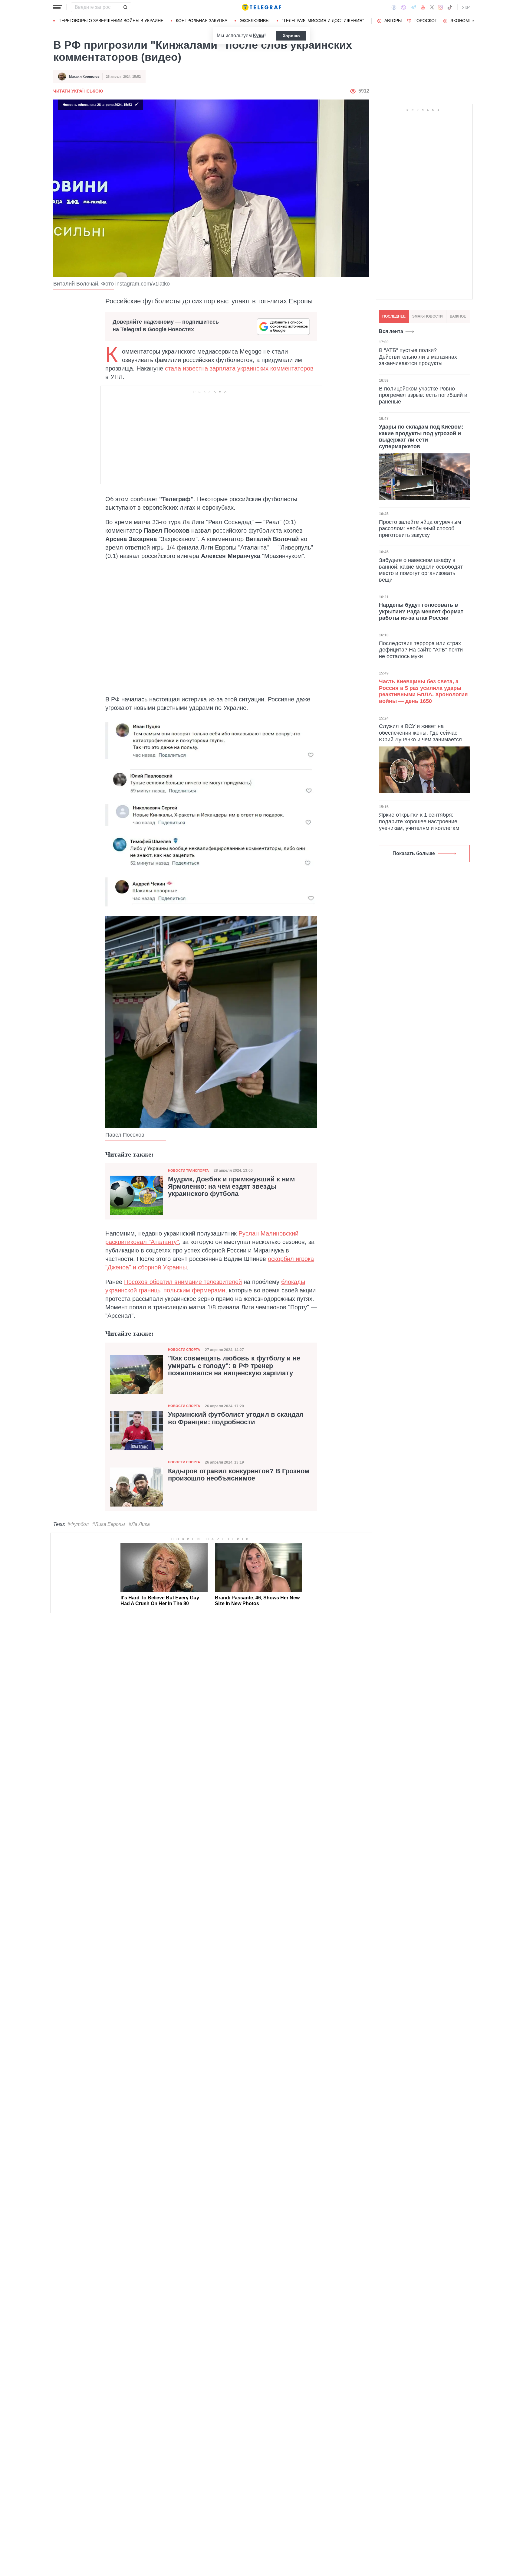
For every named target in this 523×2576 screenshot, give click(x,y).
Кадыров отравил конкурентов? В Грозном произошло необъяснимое (239, 1475)
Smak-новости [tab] (428, 316)
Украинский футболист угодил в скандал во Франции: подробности (236, 1418)
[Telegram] (413, 7)
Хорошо (291, 36)
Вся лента (391, 331)
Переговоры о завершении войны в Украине (111, 21)
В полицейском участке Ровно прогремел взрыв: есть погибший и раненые (423, 395)
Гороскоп (426, 21)
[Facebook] (394, 7)
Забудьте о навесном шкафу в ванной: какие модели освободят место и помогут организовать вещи (421, 570)
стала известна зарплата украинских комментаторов (239, 368)
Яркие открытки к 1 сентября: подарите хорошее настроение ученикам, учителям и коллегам (419, 821)
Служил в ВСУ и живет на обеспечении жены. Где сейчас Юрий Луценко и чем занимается (420, 733)
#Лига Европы (109, 1524)
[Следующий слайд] (473, 21)
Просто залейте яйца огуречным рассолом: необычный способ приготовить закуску (420, 528)
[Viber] (403, 7)
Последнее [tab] (394, 316)
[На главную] (261, 7)
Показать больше (414, 853)
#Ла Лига (139, 1524)
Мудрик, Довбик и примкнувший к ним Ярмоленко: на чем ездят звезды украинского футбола (231, 1187)
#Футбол (78, 1524)
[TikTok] (450, 7)
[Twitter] (432, 7)
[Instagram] (441, 7)
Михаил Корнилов (84, 77)
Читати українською (78, 91)
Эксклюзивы (255, 21)
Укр (466, 7)
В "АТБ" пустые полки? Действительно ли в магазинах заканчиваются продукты (418, 357)
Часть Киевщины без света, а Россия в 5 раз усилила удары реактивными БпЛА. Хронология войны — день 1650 (423, 691)
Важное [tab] (458, 316)
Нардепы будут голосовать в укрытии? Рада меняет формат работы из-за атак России (421, 611)
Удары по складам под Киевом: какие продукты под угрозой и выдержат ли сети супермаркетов (421, 437)
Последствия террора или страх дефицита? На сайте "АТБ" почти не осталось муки (421, 650)
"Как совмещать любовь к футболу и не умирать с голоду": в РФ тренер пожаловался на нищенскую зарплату (234, 1366)
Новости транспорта (188, 1170)
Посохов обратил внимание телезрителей (183, 1282)
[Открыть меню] (58, 7)
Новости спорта (184, 1350)
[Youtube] (423, 7)
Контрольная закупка (202, 21)
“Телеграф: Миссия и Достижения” (323, 21)
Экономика (464, 21)
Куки (259, 36)
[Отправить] (125, 7)
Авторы (393, 21)
